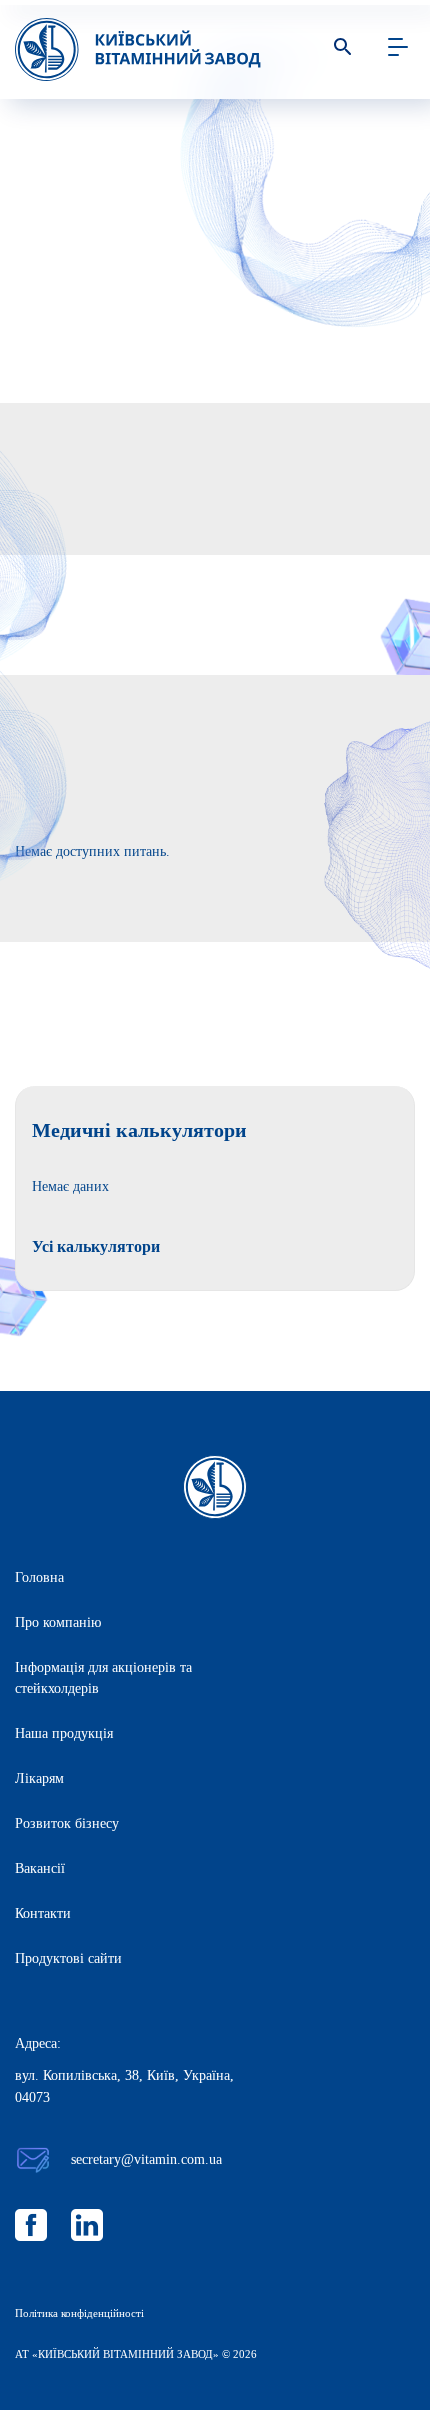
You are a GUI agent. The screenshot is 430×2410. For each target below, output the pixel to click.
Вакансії (40, 1868)
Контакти (43, 1913)
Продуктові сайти (68, 1958)
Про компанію (58, 1622)
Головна (39, 1577)
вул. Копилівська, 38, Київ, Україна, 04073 (124, 2086)
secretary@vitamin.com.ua (146, 2159)
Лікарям (39, 1778)
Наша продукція (64, 1733)
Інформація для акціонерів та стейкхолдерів (103, 1678)
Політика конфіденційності (79, 2313)
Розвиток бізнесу (67, 1823)
